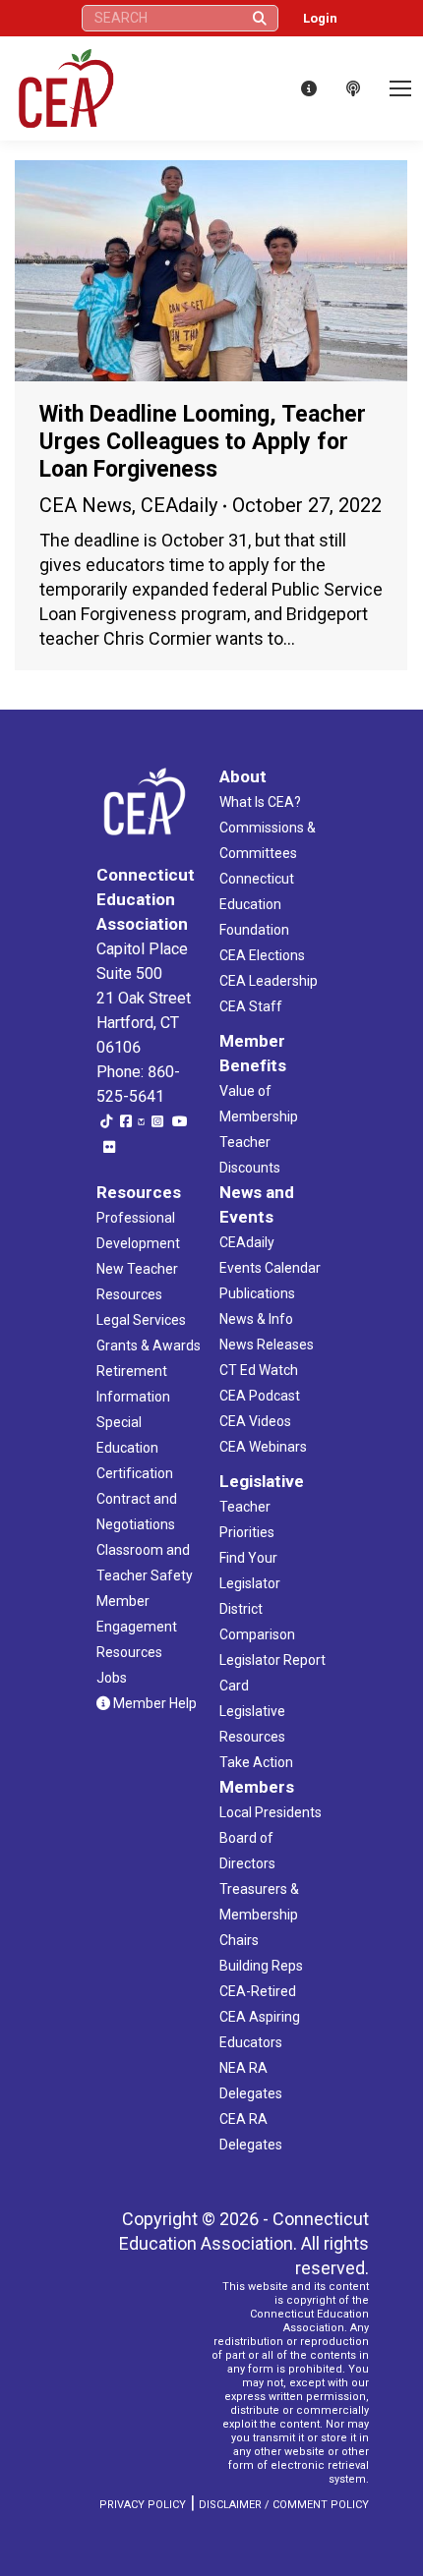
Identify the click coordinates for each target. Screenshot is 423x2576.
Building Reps (261, 1966)
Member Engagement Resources (137, 1627)
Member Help (153, 1703)
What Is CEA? (260, 802)
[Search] (260, 18)
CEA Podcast (260, 1396)
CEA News (86, 505)
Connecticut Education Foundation (257, 904)
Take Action (256, 1762)
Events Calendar (270, 1268)
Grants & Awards (149, 1345)
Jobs (112, 1678)
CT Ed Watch (259, 1370)
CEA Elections (262, 955)
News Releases (267, 1345)
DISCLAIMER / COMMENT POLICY (284, 2505)
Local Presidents (271, 1812)
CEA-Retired (258, 1991)
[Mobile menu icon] (400, 88)
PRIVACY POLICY (143, 2505)
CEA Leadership (269, 981)
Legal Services (141, 1320)
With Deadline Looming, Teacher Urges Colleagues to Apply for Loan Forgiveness (203, 442)
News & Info (256, 1319)
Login (320, 18)
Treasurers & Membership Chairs (259, 1915)
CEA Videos (255, 1421)
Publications (257, 1293)
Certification (135, 1473)
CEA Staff (251, 1006)
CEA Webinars (263, 1447)
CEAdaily (179, 505)
